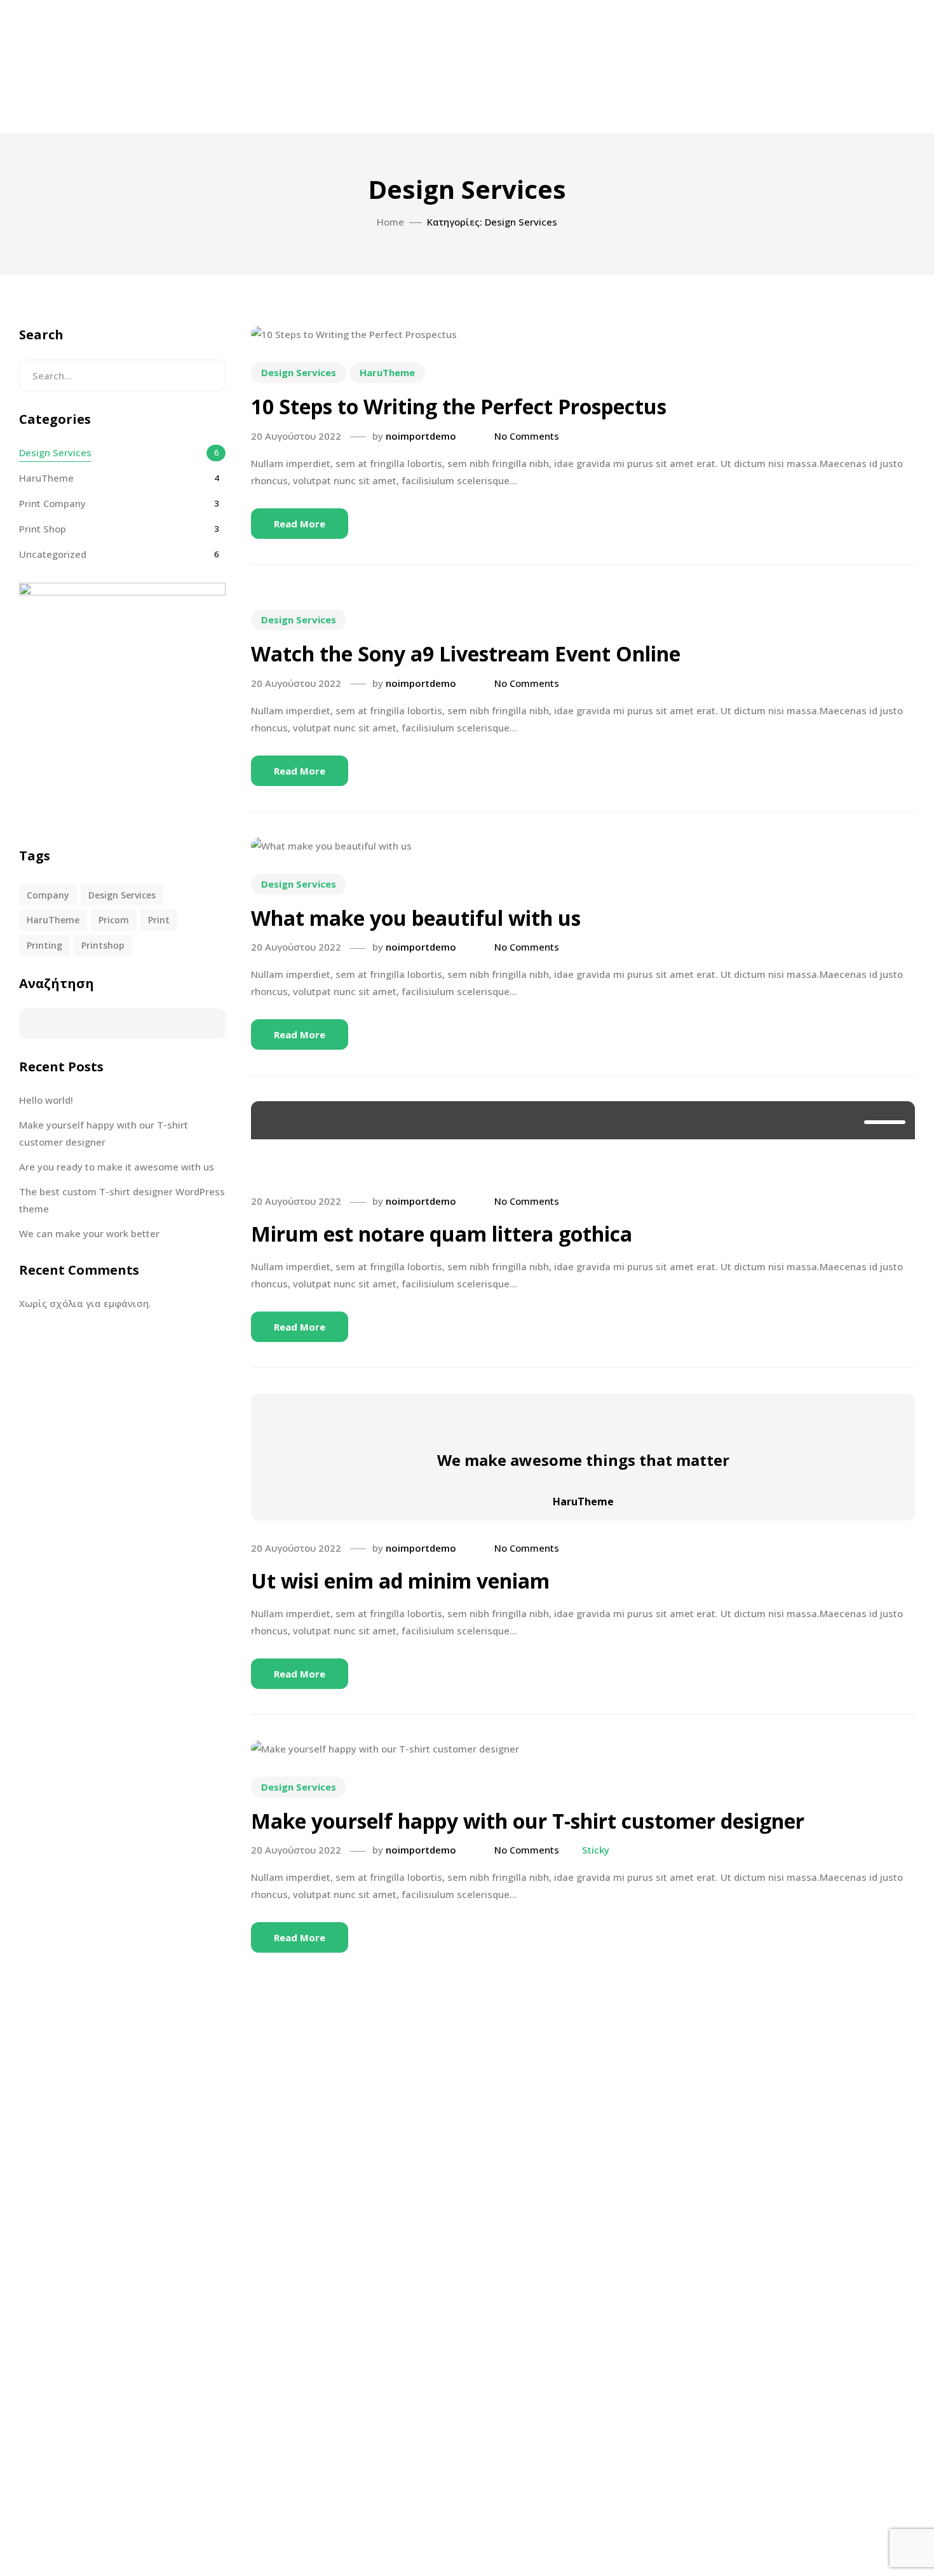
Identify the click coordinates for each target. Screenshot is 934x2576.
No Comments (527, 436)
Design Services (299, 372)
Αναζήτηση (57, 983)
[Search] (206, 376)
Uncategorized (53, 554)
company (48, 895)
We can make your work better (89, 1233)
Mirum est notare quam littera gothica (442, 1234)
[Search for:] (122, 376)
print (159, 920)
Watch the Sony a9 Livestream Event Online (466, 654)
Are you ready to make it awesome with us (117, 1167)
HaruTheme (387, 372)
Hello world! (46, 1100)
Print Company (52, 503)
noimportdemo (421, 436)
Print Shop (43, 529)
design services (122, 895)
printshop (103, 945)
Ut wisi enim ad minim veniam (400, 1581)
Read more (300, 524)
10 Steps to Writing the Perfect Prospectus (459, 406)
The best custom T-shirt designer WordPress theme (122, 1200)
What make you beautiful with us (416, 918)
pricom (114, 920)
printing (44, 945)
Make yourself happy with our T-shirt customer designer (528, 1821)
